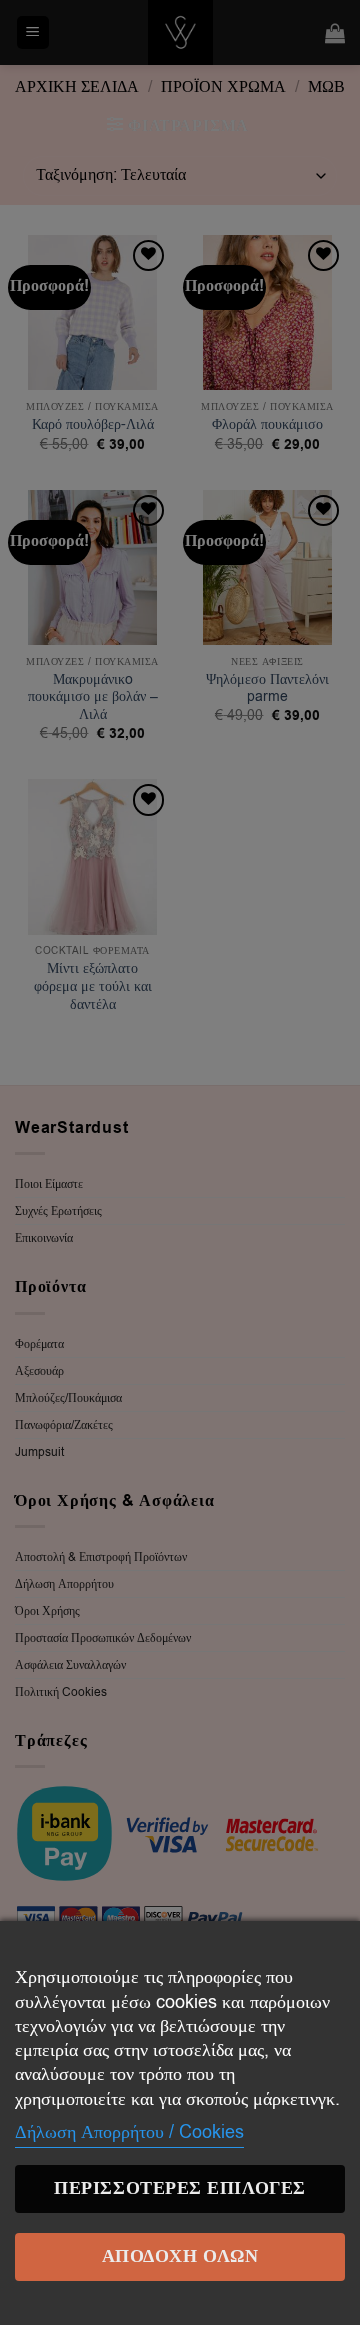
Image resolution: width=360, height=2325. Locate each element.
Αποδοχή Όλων (180, 2256)
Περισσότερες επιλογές (179, 2188)
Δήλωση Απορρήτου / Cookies (129, 2132)
